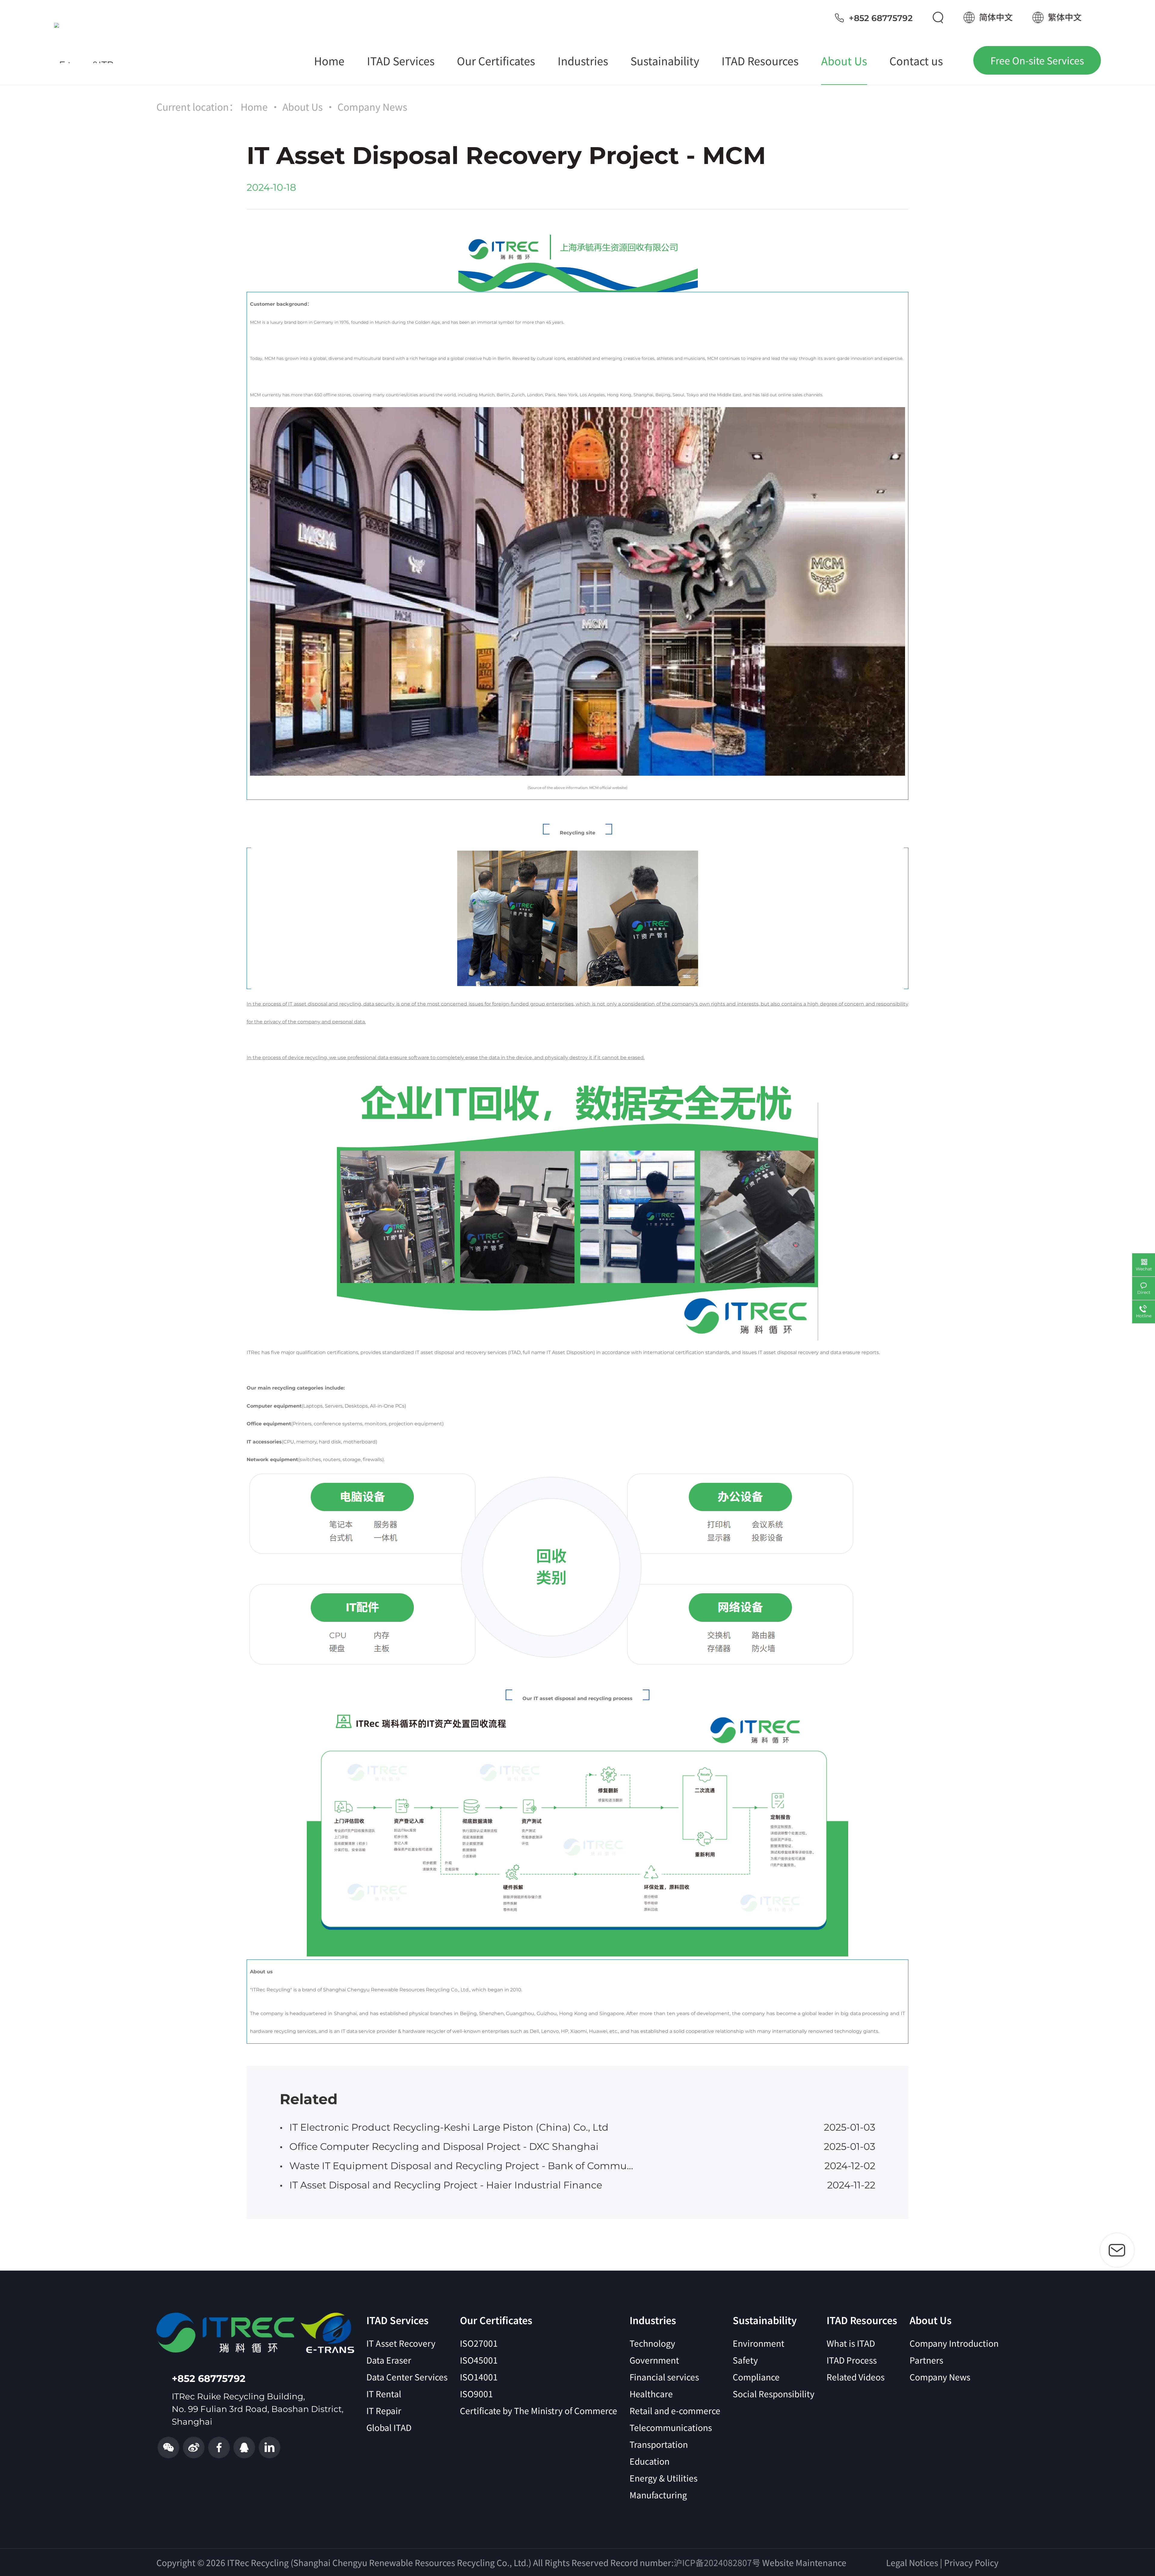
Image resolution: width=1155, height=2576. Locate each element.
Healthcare (651, 2394)
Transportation (659, 2444)
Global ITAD (389, 2427)
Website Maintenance (804, 2562)
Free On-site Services (1037, 60)
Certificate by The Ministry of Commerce (539, 2411)
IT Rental (384, 2394)
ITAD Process (852, 2360)
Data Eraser (389, 2360)
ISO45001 (479, 2360)
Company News (372, 107)
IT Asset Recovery (401, 2343)
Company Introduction (954, 2343)
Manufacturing (658, 2495)
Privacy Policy (971, 2562)
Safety (745, 2360)
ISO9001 (476, 2394)
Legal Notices (912, 2562)
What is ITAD (851, 2343)
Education (650, 2461)
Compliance (756, 2377)
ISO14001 (479, 2377)
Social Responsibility (774, 2394)
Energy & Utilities (664, 2478)
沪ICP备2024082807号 (717, 2562)
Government (654, 2360)
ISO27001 (479, 2343)
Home (254, 107)
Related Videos (856, 2377)
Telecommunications (671, 2427)
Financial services (664, 2377)
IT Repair (384, 2411)
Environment (759, 2343)
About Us (303, 107)
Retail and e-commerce (675, 2411)
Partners (926, 2360)
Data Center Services (407, 2377)
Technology (652, 2343)
